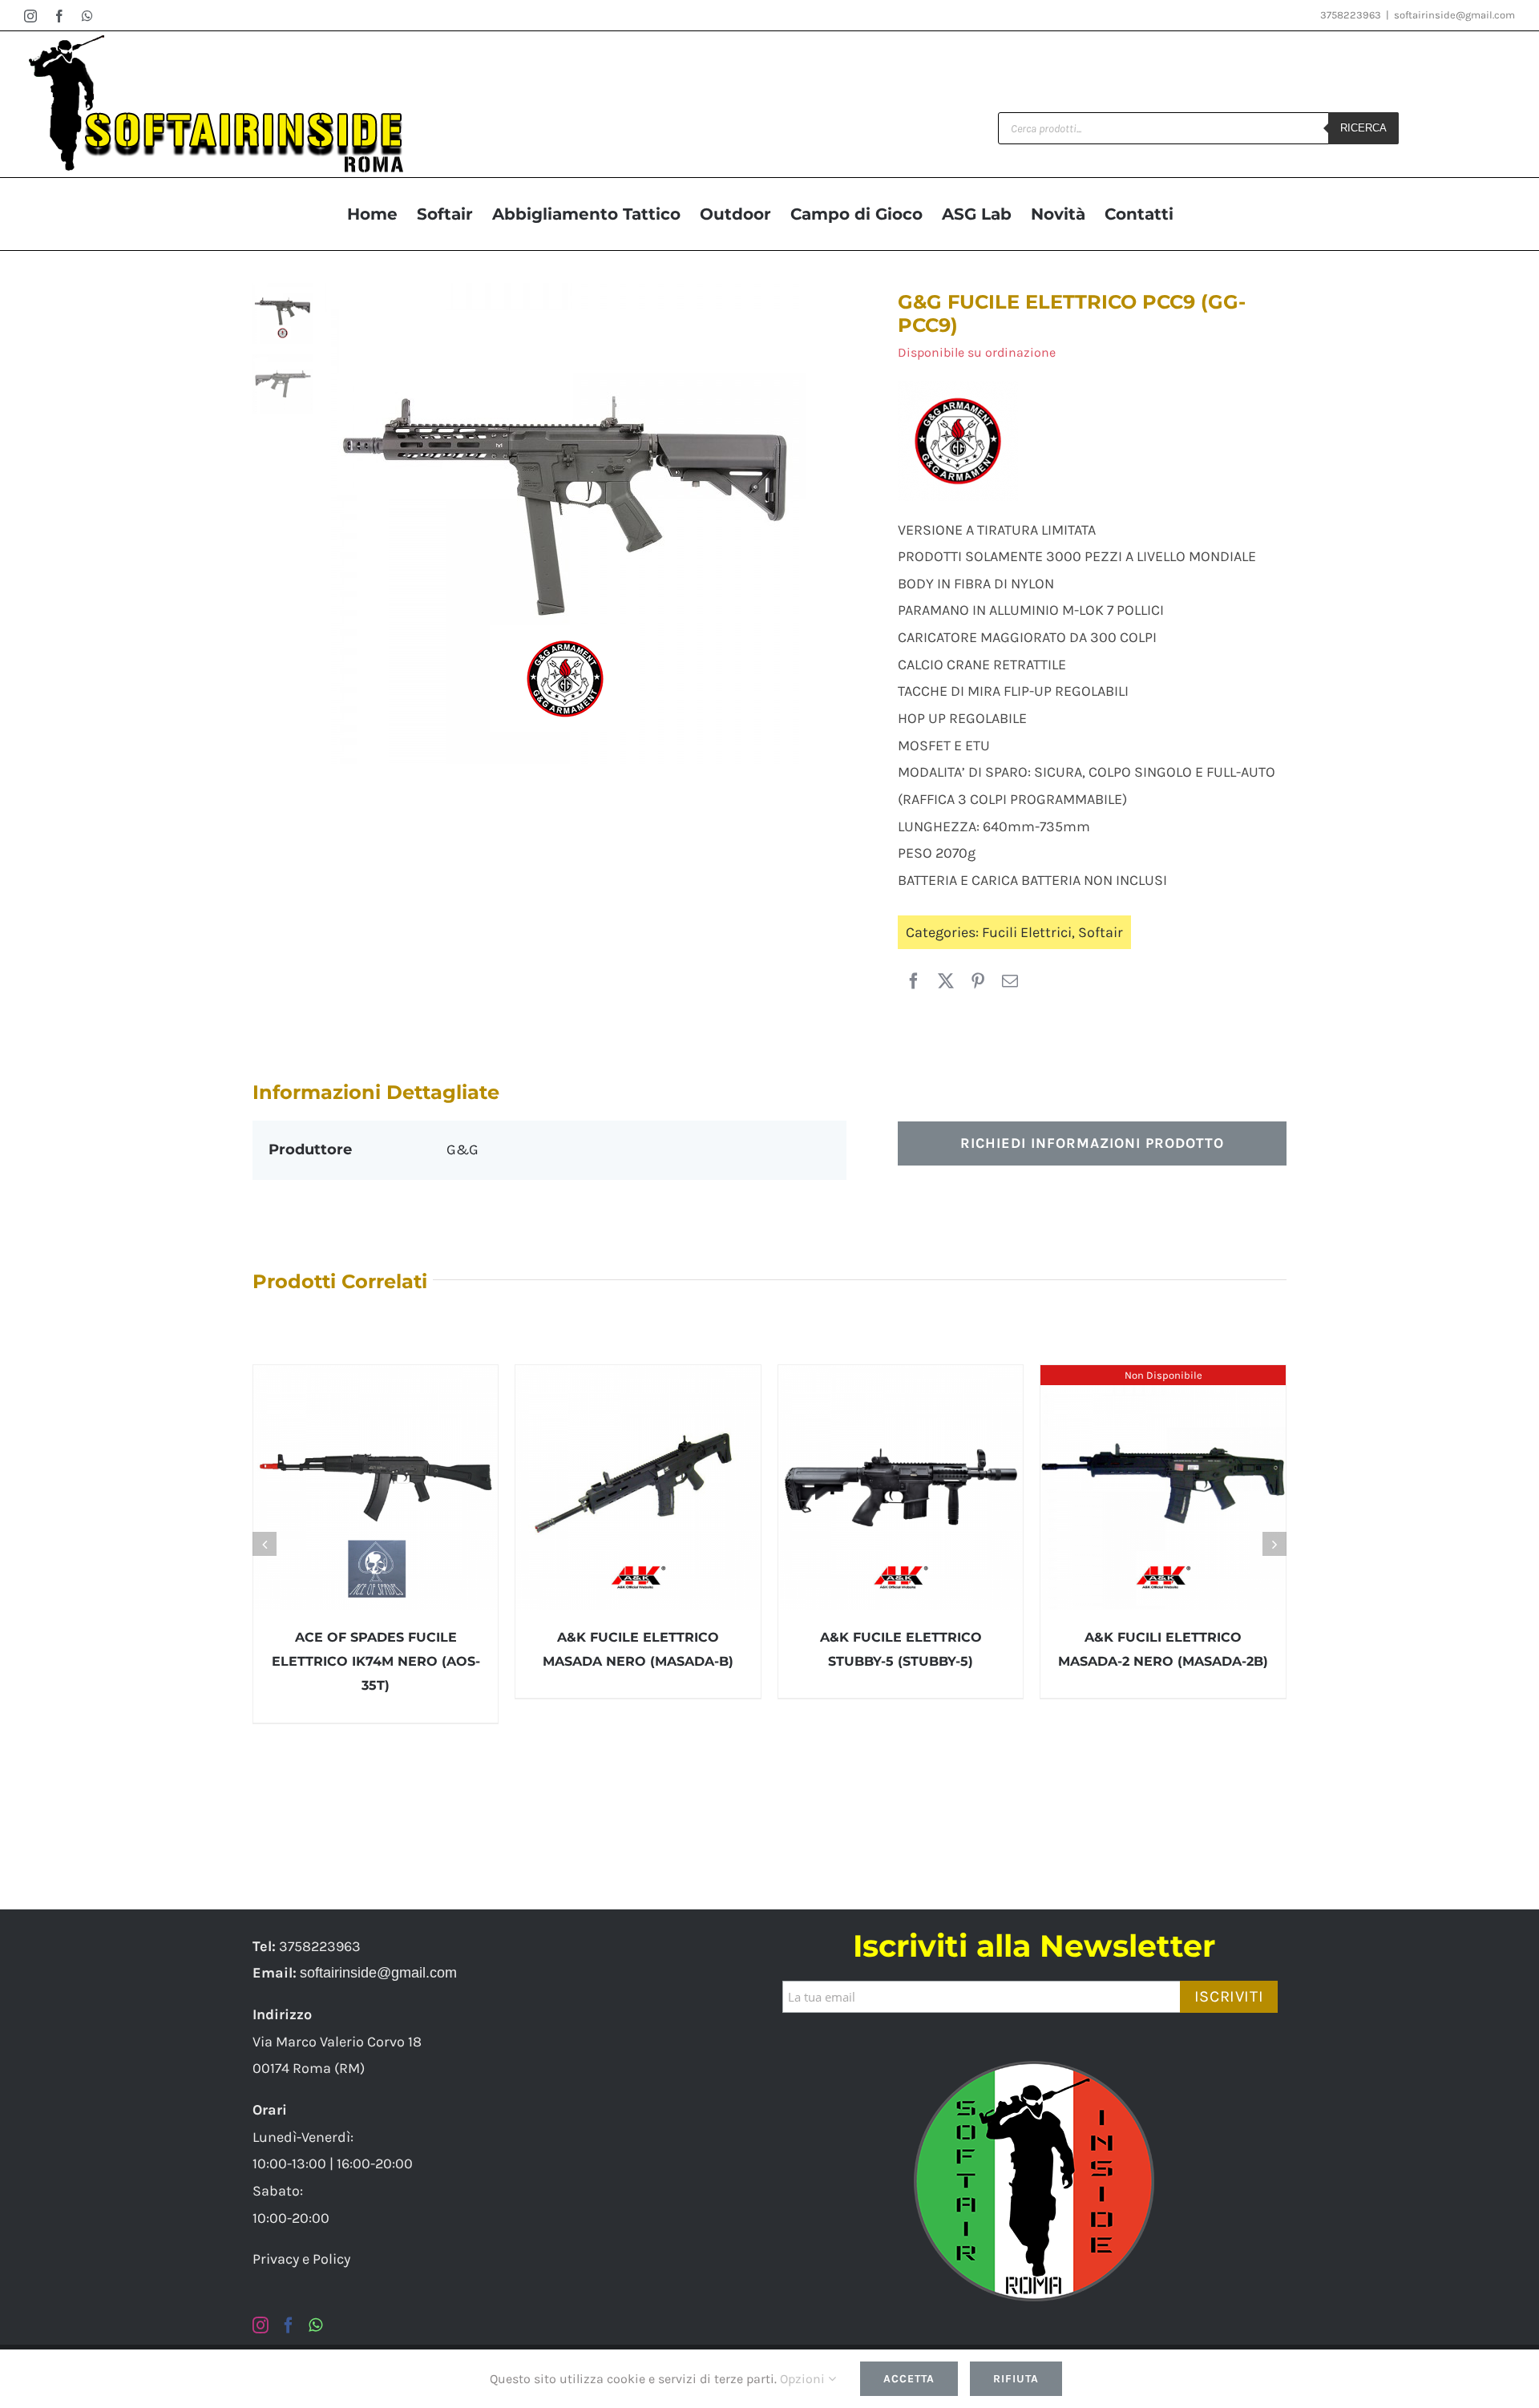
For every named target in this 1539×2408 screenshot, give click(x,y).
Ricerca (1363, 128)
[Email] (1010, 982)
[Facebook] (914, 982)
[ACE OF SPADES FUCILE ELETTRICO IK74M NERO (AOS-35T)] (376, 1488)
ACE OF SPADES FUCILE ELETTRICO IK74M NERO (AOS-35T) (376, 1661)
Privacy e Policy (301, 2259)
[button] (265, 1544)
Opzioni (804, 2379)
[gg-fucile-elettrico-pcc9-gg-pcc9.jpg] (586, 523)
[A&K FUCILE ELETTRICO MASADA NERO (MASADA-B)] (638, 1488)
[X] (946, 982)
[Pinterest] (978, 982)
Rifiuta (1016, 2379)
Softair (1101, 932)
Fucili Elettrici (1027, 932)
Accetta (909, 2379)
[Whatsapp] (315, 2325)
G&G (463, 1149)
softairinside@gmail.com (1454, 15)
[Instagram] (261, 2325)
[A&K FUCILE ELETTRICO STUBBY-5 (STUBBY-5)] (901, 1488)
